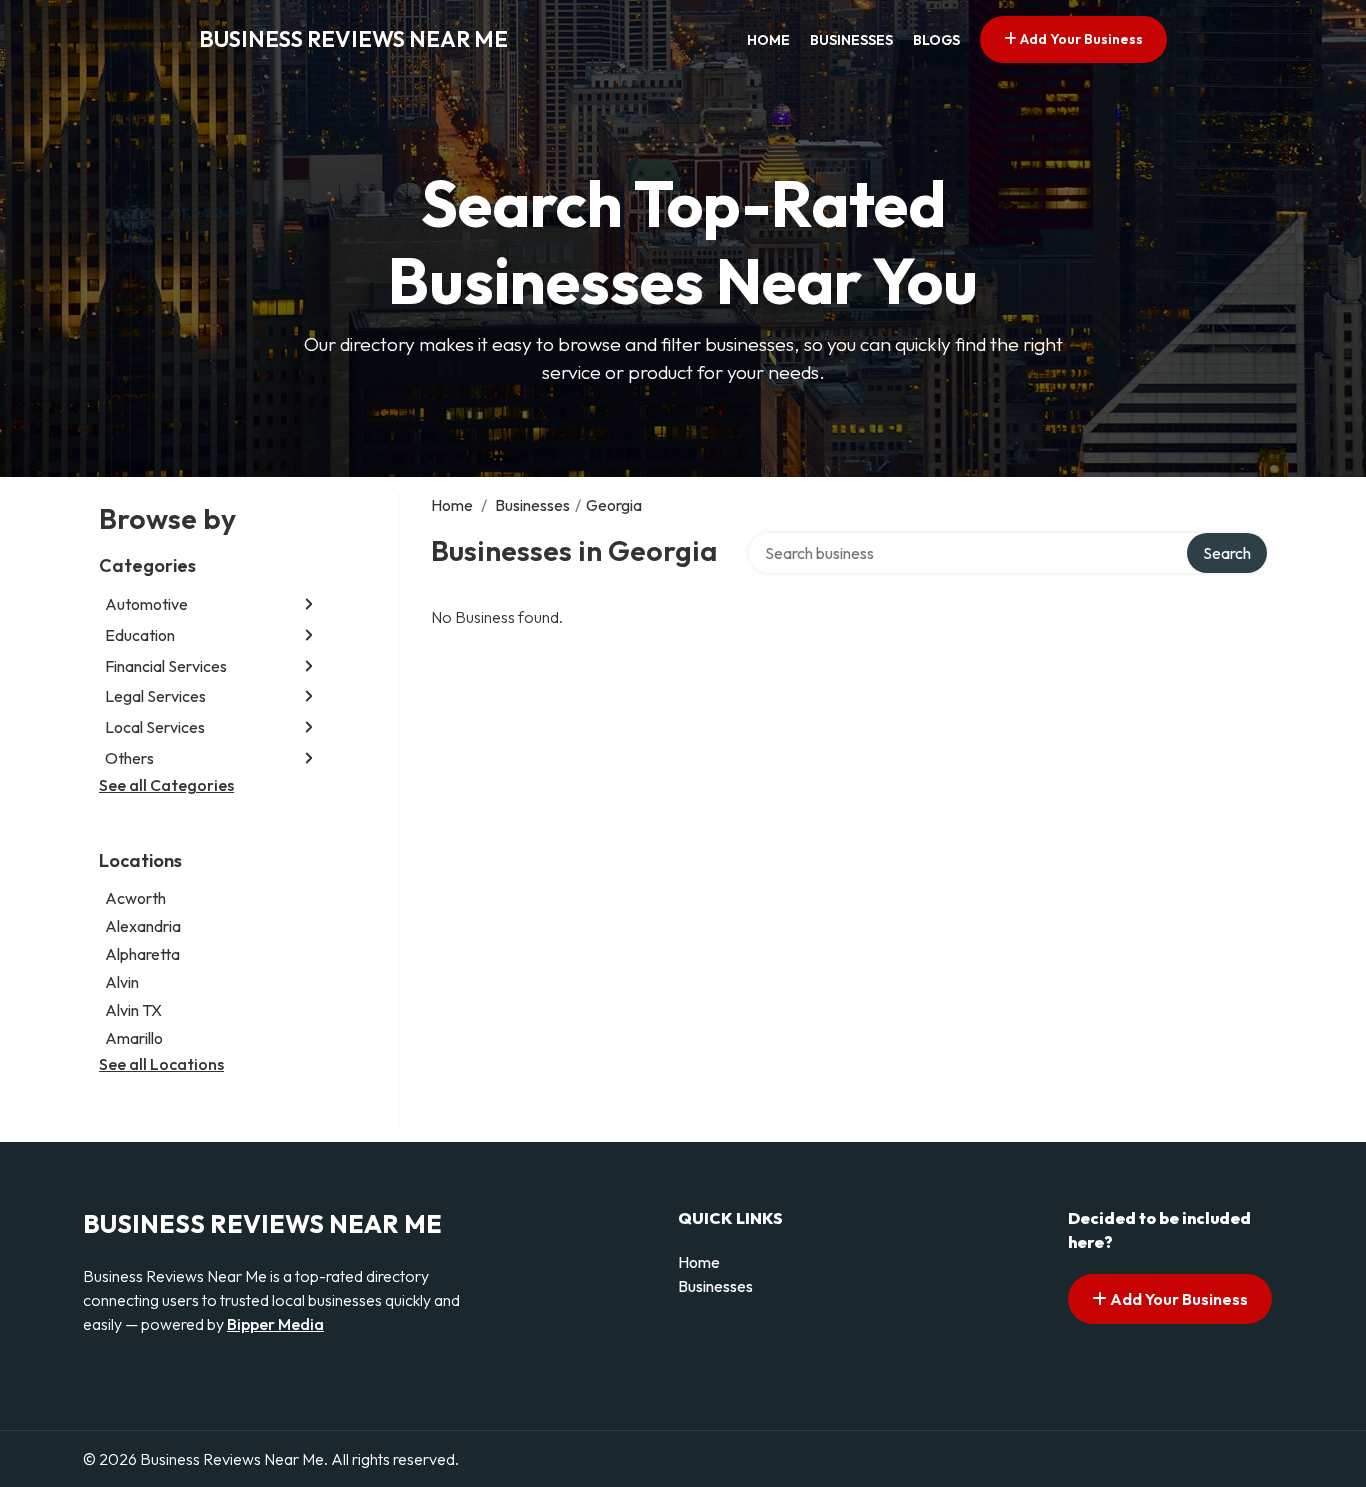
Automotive (146, 604)
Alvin (122, 982)
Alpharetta (142, 954)
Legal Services (155, 696)
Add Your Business (1080, 39)
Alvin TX (133, 1010)
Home (768, 40)
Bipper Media (275, 1324)
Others (129, 758)
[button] (309, 604)
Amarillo (134, 1038)
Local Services (155, 727)
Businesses (851, 40)
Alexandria (143, 926)
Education (140, 635)
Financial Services (166, 666)
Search (1227, 553)
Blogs (936, 40)
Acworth (135, 898)
